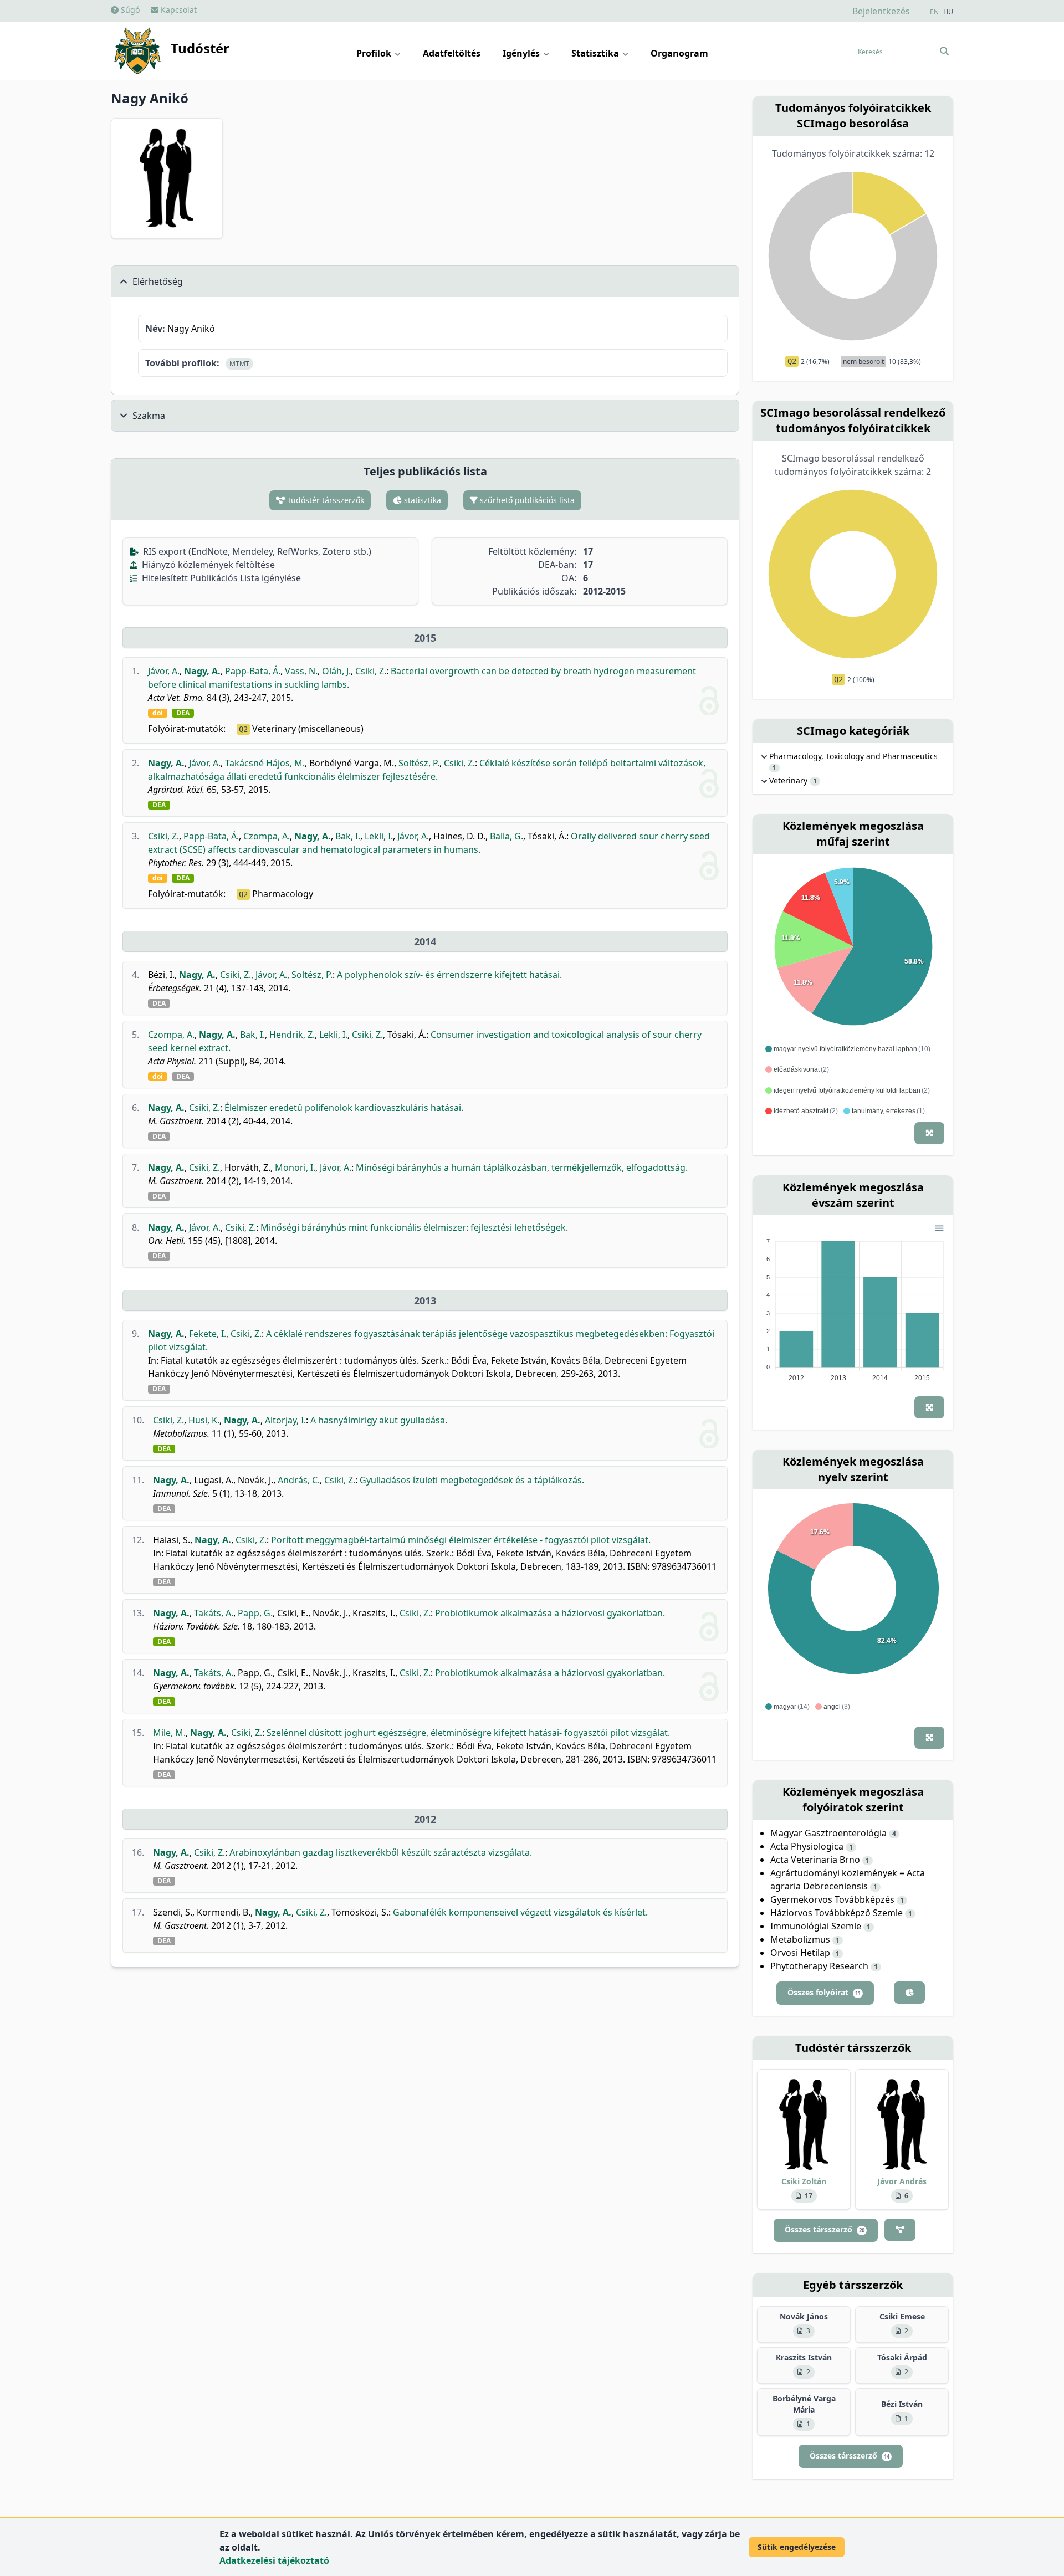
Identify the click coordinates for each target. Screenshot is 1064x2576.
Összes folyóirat (824, 1992)
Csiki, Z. (371, 671)
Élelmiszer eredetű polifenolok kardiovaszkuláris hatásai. (344, 1108)
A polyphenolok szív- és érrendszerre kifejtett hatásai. (449, 975)
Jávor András (902, 2181)
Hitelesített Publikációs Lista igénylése (220, 578)
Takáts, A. (214, 1613)
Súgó (129, 10)
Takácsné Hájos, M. (265, 763)
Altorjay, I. (285, 1420)
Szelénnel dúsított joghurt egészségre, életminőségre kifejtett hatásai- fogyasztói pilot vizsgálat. (468, 1733)
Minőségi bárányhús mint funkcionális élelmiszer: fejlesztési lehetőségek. (414, 1227)
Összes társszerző (825, 2229)
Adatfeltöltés (452, 53)
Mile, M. (169, 1733)
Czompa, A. (267, 836)
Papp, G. (255, 1613)
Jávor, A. (164, 671)
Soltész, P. (419, 763)
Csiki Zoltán (804, 2181)
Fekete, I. (208, 1334)
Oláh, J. (336, 671)
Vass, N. (301, 671)
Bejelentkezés (881, 11)
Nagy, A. (202, 671)
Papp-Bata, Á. (253, 671)
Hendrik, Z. (292, 1035)
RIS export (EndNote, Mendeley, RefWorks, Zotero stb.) (256, 551)
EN (934, 12)
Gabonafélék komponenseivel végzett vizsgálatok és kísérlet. (520, 1912)
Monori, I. (295, 1167)
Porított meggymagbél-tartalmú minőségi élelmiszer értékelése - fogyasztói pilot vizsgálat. (461, 1540)
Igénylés (522, 53)
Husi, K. (204, 1420)
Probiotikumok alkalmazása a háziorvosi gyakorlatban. (550, 1613)
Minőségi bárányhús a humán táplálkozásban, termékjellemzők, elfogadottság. (522, 1167)
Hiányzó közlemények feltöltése (207, 565)
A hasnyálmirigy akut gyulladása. (379, 1420)
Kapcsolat (178, 10)
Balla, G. (507, 836)
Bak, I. (348, 836)
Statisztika (596, 53)
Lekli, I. (379, 836)
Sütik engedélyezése (797, 2547)
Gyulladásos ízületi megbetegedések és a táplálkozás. (472, 1480)
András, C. (299, 1480)
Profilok (375, 53)
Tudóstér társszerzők (324, 500)
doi (158, 713)
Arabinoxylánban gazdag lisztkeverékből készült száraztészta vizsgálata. (381, 1852)
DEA (183, 713)
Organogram (679, 53)
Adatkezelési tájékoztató (274, 2560)
